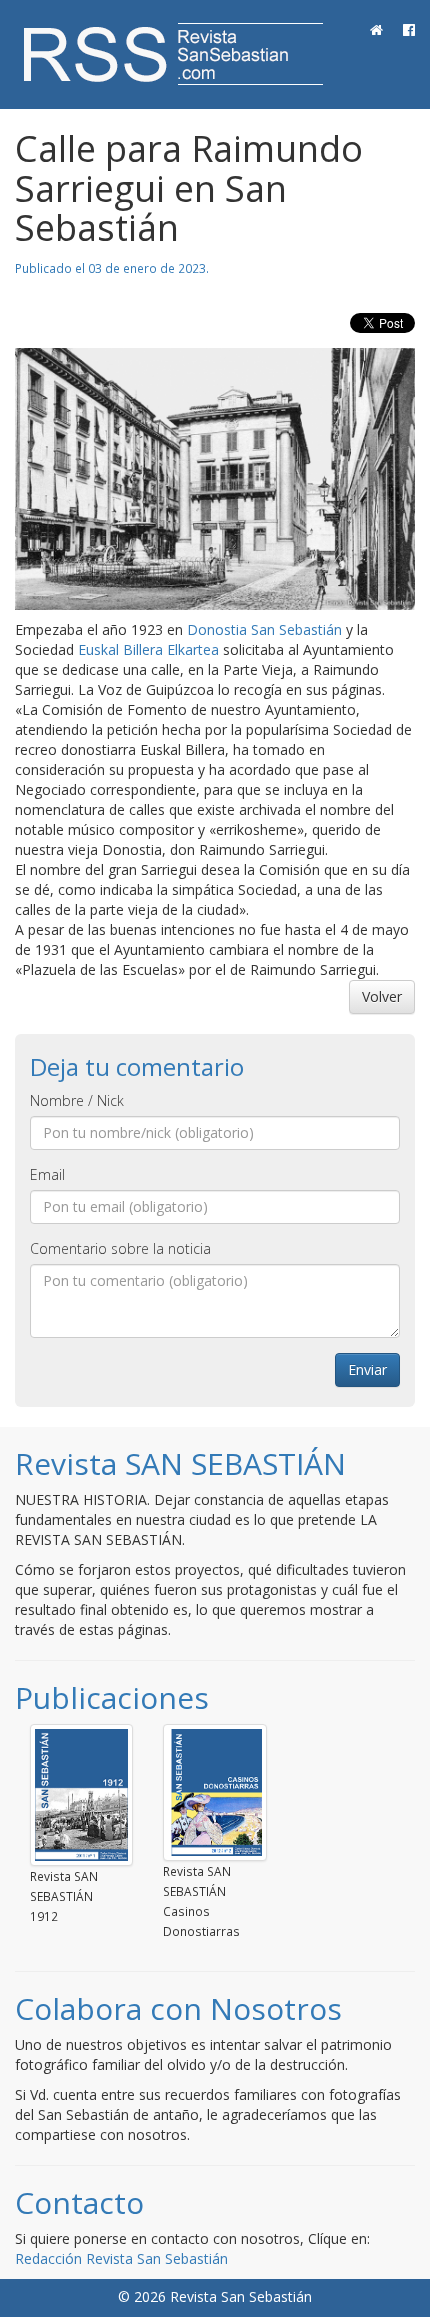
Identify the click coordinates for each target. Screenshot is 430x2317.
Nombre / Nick (77, 1100)
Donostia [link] (217, 629)
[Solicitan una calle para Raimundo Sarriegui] (215, 479)
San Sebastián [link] (296, 629)
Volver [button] (382, 996)
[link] (148, 649)
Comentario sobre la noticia (120, 1248)
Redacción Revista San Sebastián (121, 2258)
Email (47, 1174)
